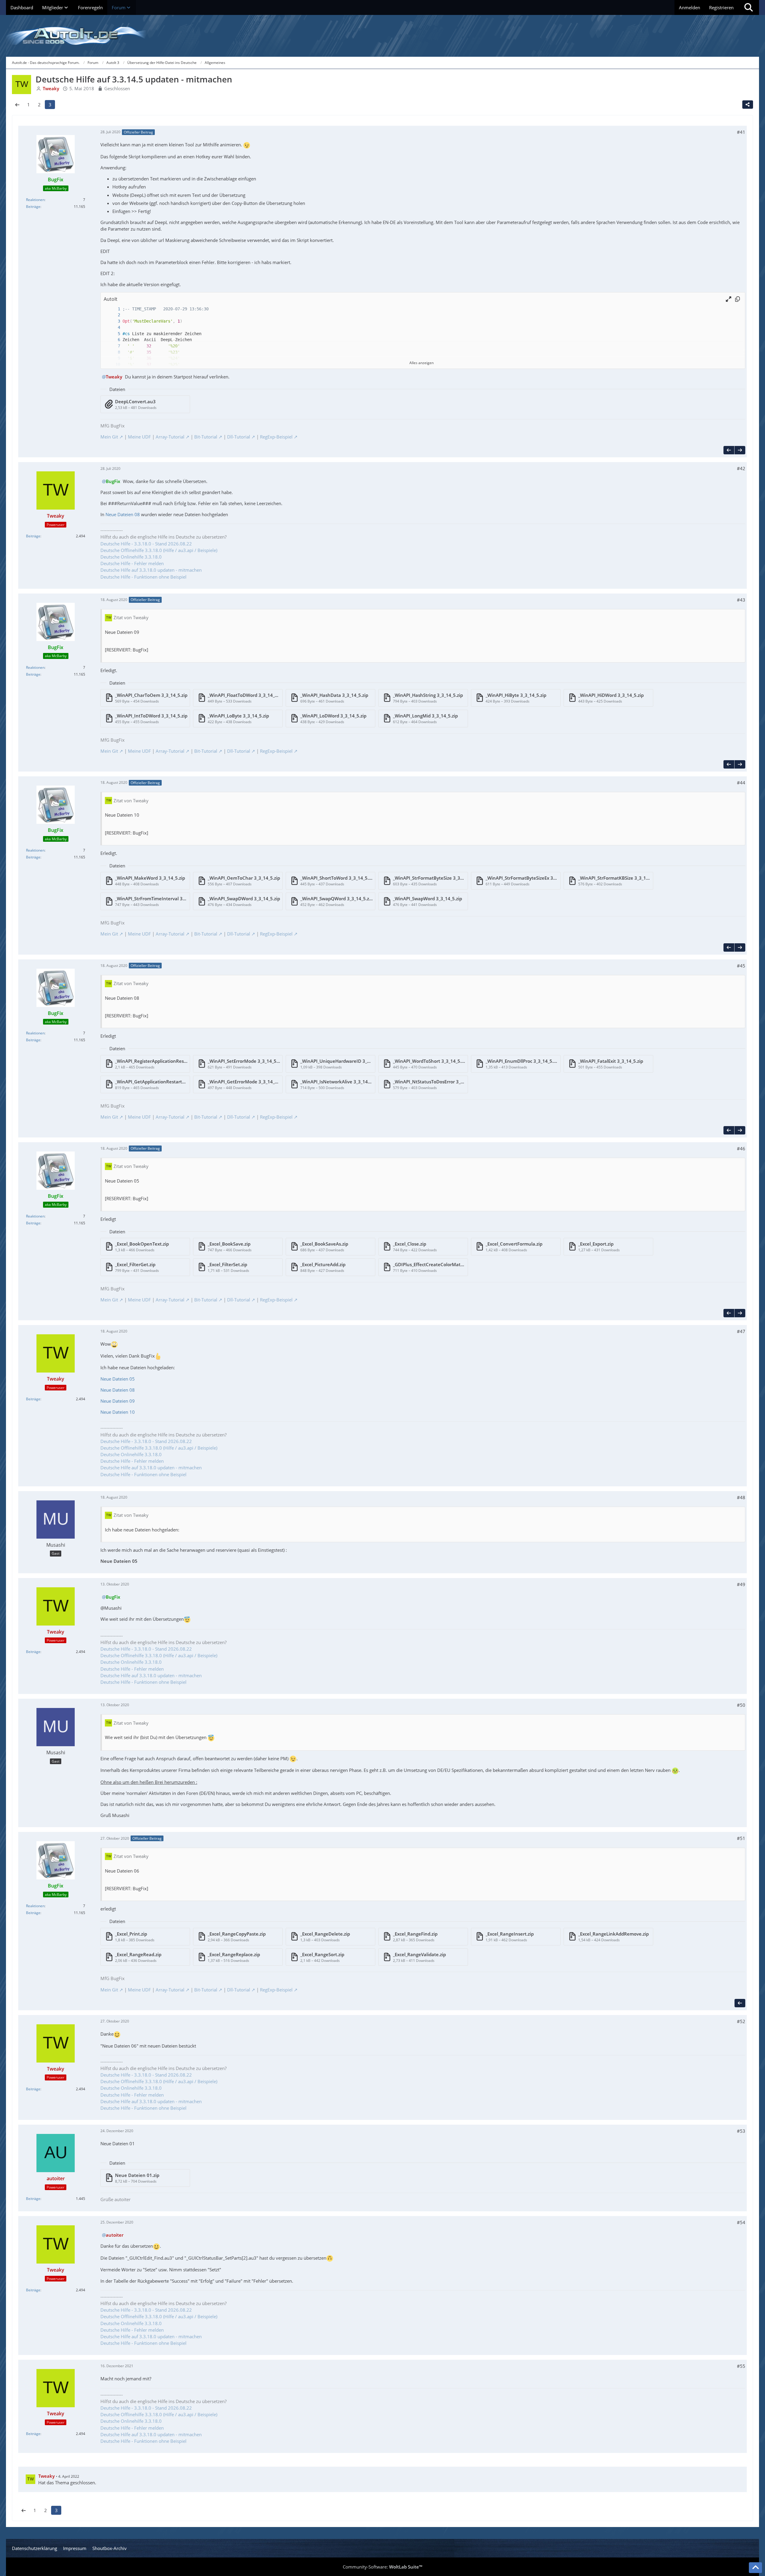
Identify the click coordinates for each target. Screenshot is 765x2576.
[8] (113, 352)
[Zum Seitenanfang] (755, 2568)
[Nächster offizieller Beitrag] (740, 450)
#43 (741, 600)
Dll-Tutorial (239, 437)
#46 (741, 1149)
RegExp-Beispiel (276, 437)
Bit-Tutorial (206, 437)
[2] (113, 315)
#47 (741, 1331)
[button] (729, 299)
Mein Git (109, 437)
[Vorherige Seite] (17, 105)
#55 (741, 2366)
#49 (741, 1584)
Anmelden (690, 7)
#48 (741, 1497)
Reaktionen (35, 200)
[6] (113, 340)
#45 (741, 966)
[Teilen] (748, 105)
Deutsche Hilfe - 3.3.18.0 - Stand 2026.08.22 (146, 544)
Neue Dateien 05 (118, 1379)
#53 (741, 2131)
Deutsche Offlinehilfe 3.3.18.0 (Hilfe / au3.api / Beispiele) (159, 550)
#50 (741, 1705)
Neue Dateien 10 (118, 1412)
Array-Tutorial (170, 437)
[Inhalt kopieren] (738, 299)
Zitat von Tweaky (131, 617)
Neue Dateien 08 (123, 514)
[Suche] (749, 7)
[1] (113, 309)
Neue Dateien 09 (118, 1401)
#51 (741, 1838)
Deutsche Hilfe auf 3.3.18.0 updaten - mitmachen (151, 570)
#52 (741, 2021)
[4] (113, 328)
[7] (113, 346)
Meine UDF (139, 437)
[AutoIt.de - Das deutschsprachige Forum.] (382, 36)
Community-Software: (382, 2567)
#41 (741, 132)
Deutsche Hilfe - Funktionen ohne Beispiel (143, 577)
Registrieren (721, 7)
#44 (741, 783)
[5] (113, 334)
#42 (741, 468)
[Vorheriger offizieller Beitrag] (729, 450)
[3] (113, 321)
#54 (741, 2222)
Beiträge (33, 207)
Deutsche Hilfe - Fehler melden (132, 563)
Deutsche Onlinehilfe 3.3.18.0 (131, 557)
